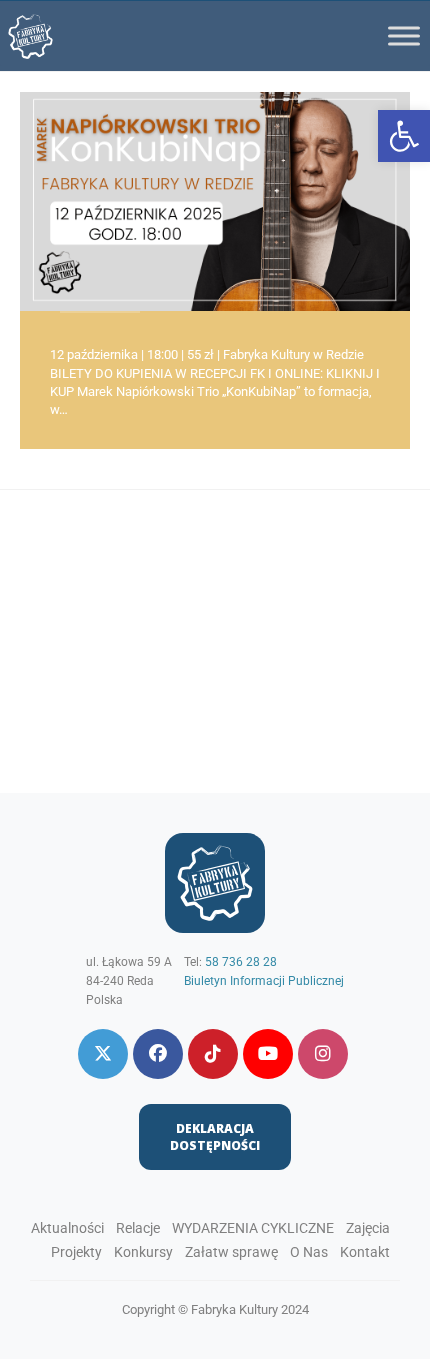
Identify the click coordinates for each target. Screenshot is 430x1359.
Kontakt (365, 1252)
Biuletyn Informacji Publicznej (264, 981)
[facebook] (158, 1054)
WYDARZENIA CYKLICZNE (253, 1228)
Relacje (138, 1228)
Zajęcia (368, 1228)
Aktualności (67, 1228)
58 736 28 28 (241, 962)
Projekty (76, 1252)
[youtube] (268, 1054)
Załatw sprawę (231, 1252)
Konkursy (143, 1252)
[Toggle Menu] (404, 35)
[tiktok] (213, 1054)
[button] (404, 136)
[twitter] (103, 1054)
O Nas (309, 1252)
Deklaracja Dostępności (215, 1137)
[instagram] (323, 1054)
